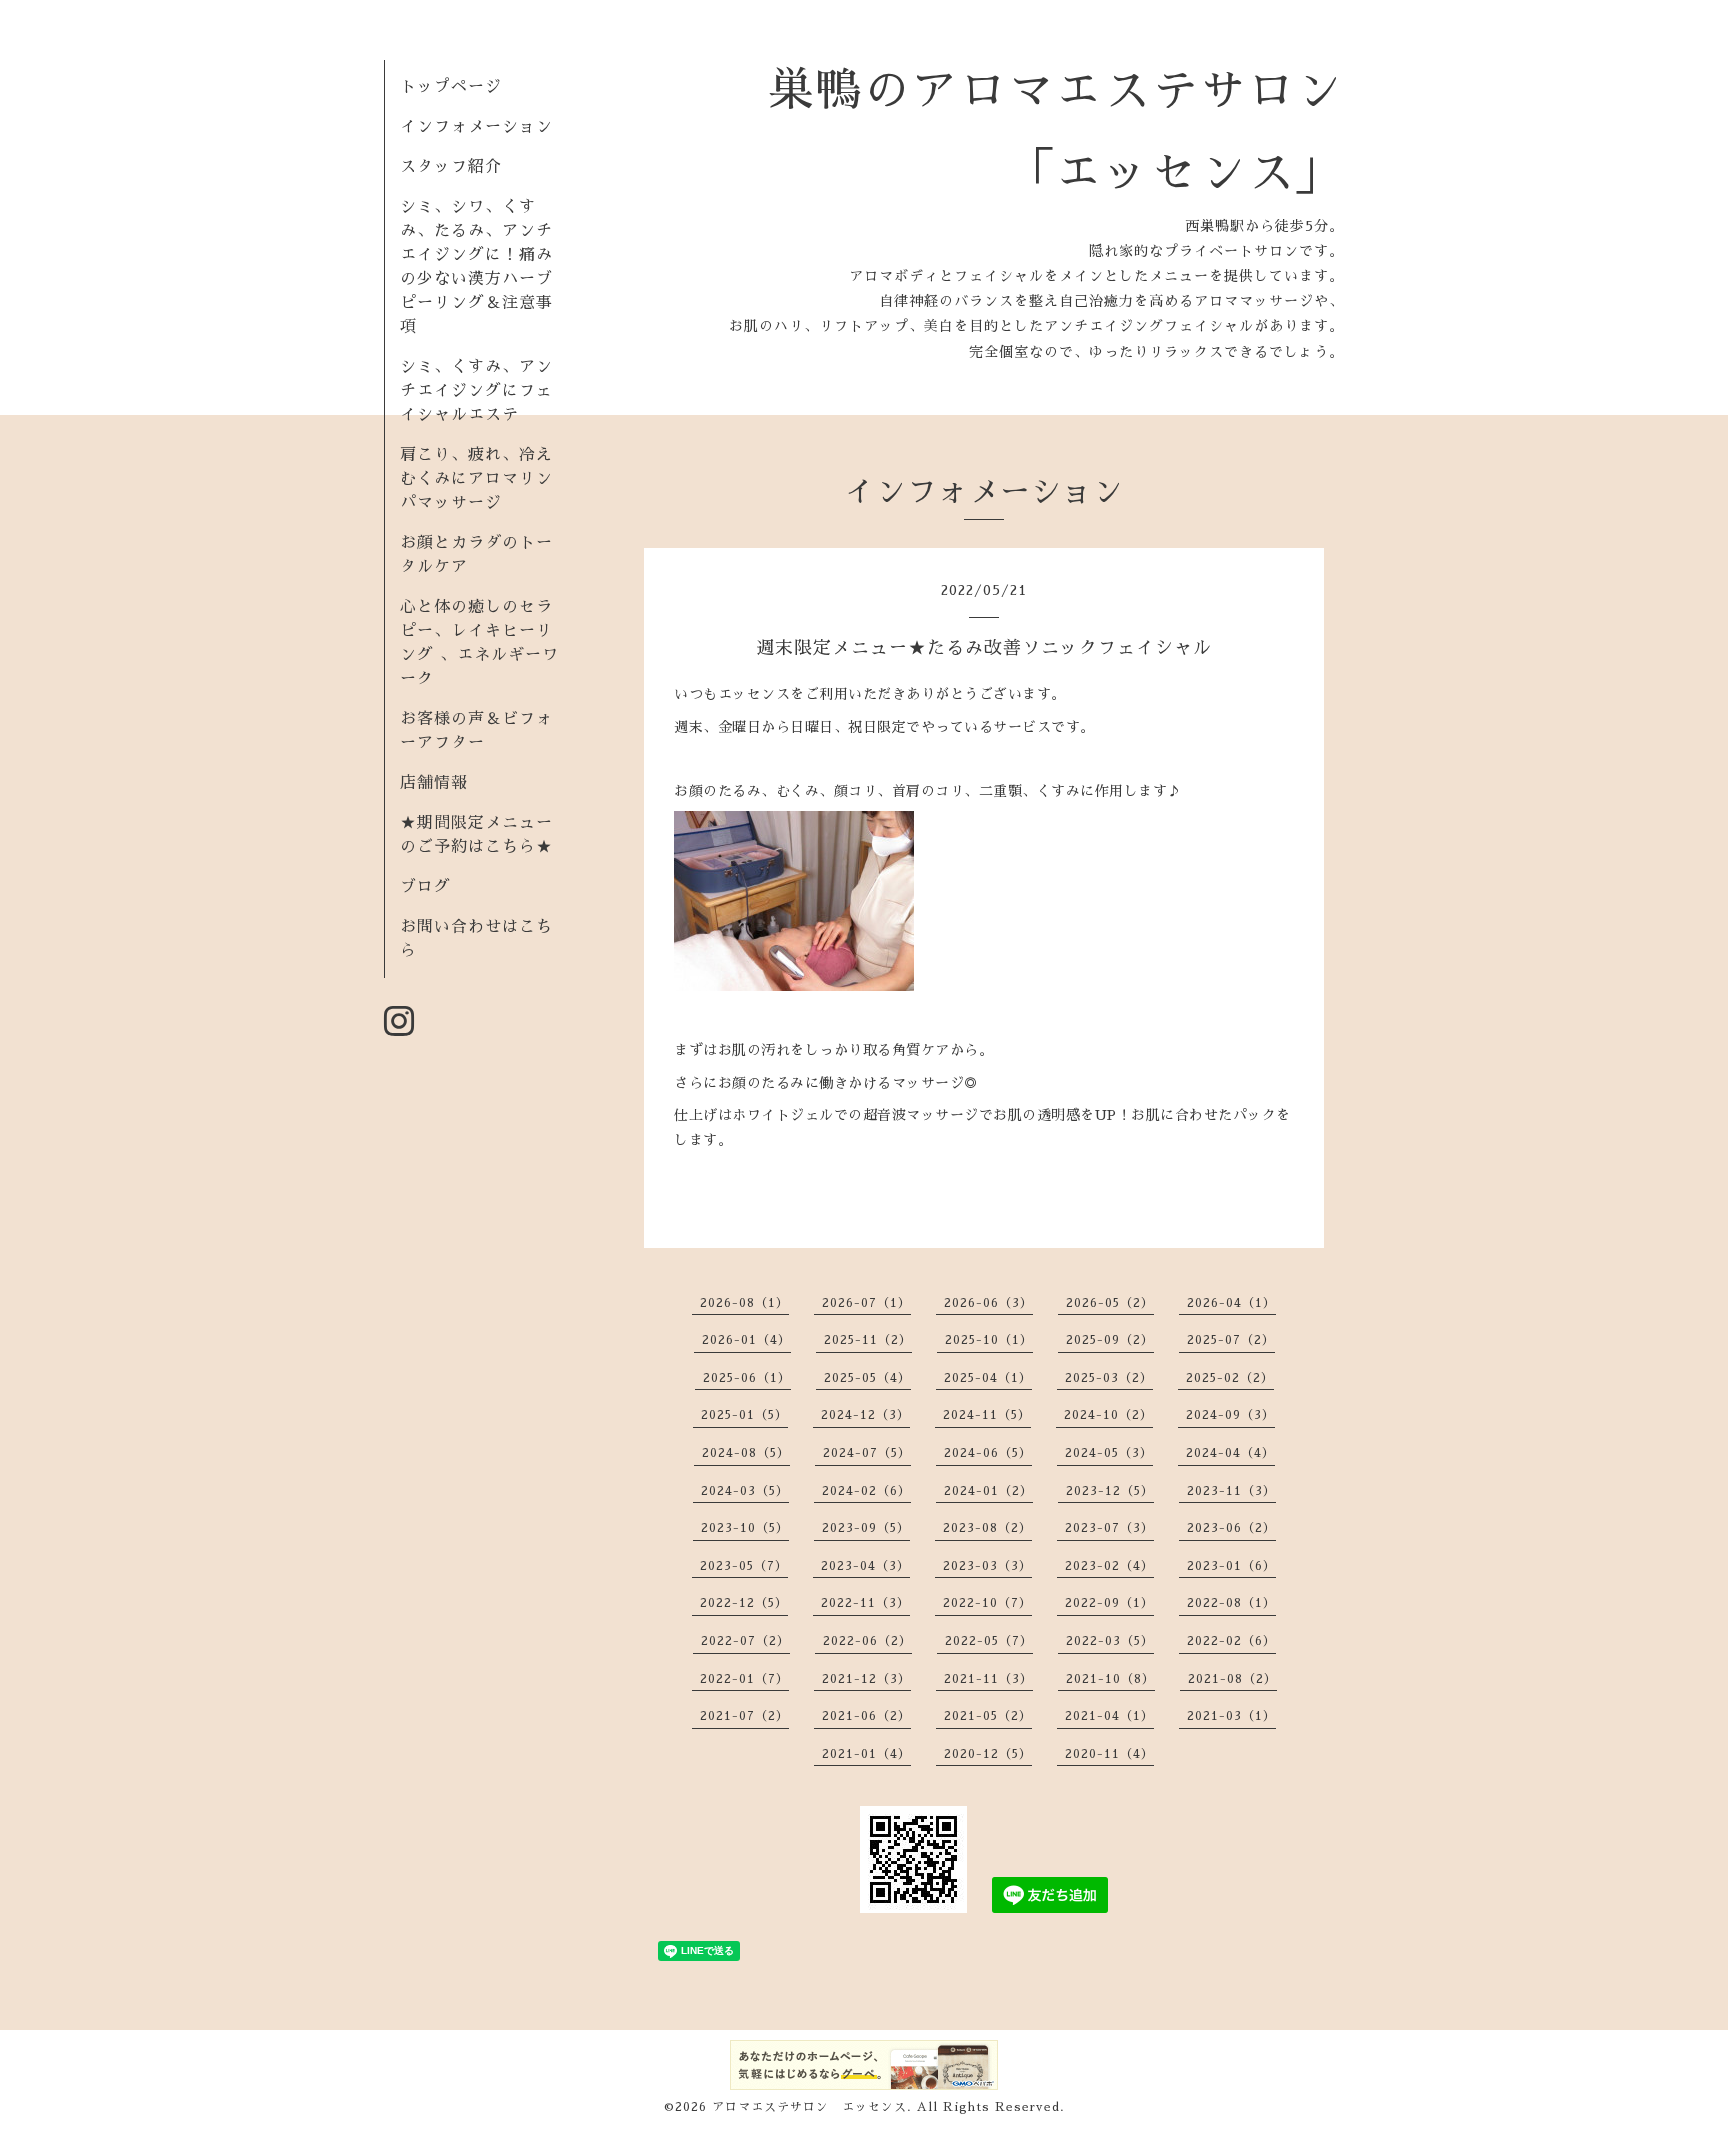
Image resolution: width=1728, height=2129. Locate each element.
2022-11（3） (865, 1603)
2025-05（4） (867, 1378)
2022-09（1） (1109, 1603)
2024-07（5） (867, 1453)
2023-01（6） (1231, 1566)
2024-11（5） (987, 1415)
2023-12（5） (1110, 1491)
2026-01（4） (746, 1340)
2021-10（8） (1110, 1679)
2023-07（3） (1109, 1528)
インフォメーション (476, 127)
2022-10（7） (987, 1603)
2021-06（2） (866, 1716)
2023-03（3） (987, 1566)
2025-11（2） (868, 1340)
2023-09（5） (866, 1528)
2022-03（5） (1110, 1641)
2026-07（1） (866, 1303)
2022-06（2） (867, 1641)
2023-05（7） (744, 1566)
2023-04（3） (865, 1566)
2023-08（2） (987, 1528)
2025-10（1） (989, 1340)
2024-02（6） (866, 1491)
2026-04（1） (1231, 1303)
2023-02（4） (1109, 1566)
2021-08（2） (1232, 1679)
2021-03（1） (1231, 1716)
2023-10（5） (745, 1528)
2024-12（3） (865, 1415)
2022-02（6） (1231, 1641)
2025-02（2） (1230, 1378)
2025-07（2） (1231, 1340)
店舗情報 (434, 783)
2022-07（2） (745, 1641)
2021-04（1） (1109, 1716)
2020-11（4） (1109, 1754)
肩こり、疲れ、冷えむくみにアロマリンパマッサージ (476, 479)
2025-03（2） (1109, 1378)
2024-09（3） (1230, 1415)
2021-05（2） (988, 1716)
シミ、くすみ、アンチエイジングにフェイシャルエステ (476, 391)
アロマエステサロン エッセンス (809, 2107)
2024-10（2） (1108, 1415)
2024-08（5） (746, 1453)
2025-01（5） (744, 1415)
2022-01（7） (744, 1679)
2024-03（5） (745, 1491)
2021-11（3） (988, 1679)
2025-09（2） (1110, 1340)
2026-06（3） (988, 1303)
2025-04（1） (988, 1378)
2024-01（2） (988, 1491)
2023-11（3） (1231, 1491)
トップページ (451, 87)
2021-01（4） (866, 1754)
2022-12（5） (744, 1603)
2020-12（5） (988, 1754)
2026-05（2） (1110, 1303)
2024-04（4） (1230, 1453)
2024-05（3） (1109, 1453)
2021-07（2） (744, 1716)
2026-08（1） (744, 1303)
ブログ (425, 887)
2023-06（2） (1231, 1528)
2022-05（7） (989, 1641)
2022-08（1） (1231, 1603)
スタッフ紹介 (451, 167)
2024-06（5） (988, 1453)
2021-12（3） (866, 1679)
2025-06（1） (747, 1378)
